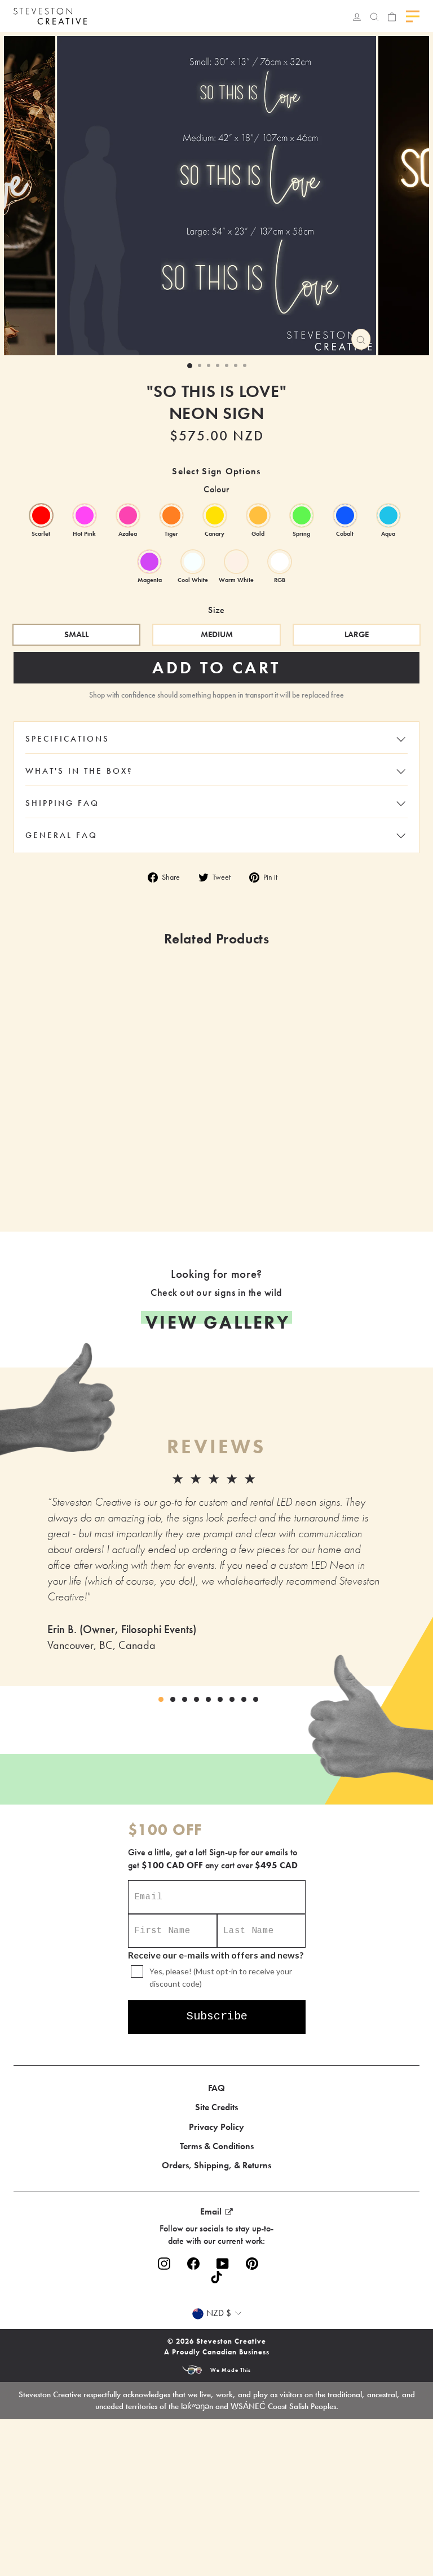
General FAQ (61, 835)
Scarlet (41, 515)
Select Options (173, 1180)
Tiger (171, 515)
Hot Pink (85, 515)
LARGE (357, 634)
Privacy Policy (216, 2127)
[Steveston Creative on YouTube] (223, 2264)
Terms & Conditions (217, 2146)
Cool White (193, 562)
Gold (258, 515)
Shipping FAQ (62, 803)
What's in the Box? (79, 771)
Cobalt (345, 515)
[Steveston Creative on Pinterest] (252, 2264)
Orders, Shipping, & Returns (216, 2165)
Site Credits (216, 2107)
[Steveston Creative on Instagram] (164, 2264)
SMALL (76, 634)
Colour (216, 489)
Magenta (149, 562)
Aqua (388, 515)
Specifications (67, 739)
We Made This (231, 2370)
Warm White (236, 562)
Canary (215, 515)
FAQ (216, 2088)
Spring (302, 515)
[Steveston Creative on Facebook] (193, 2264)
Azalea (128, 515)
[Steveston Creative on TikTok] (216, 2277)
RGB (280, 562)
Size (216, 610)
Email (211, 2211)
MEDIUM (217, 634)
